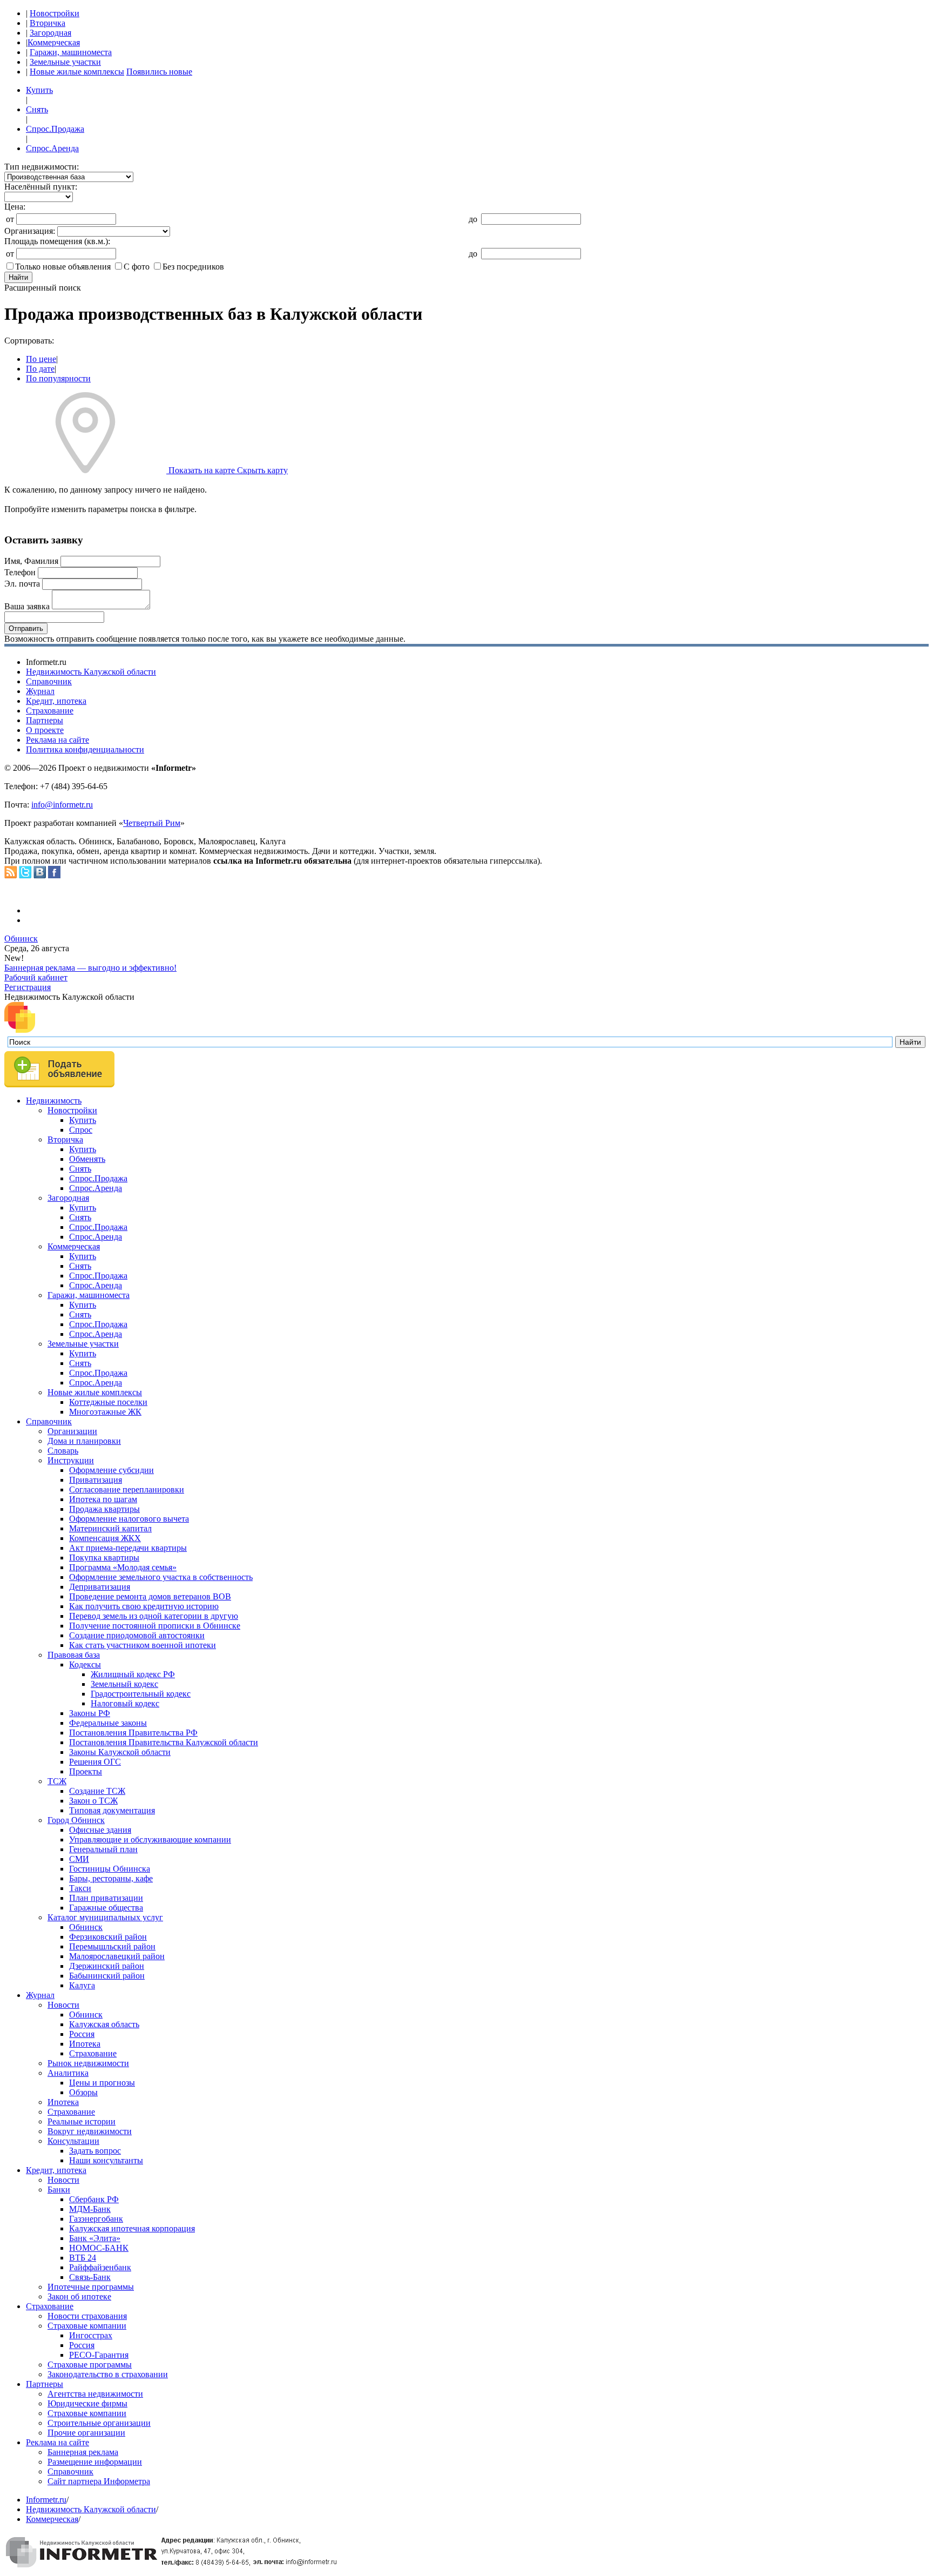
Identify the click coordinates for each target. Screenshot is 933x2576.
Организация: (30, 231)
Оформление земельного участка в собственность (161, 1577)
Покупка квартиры (104, 1558)
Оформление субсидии (111, 1470)
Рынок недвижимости (88, 2063)
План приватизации (106, 1898)
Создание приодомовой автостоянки (137, 1635)
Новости (63, 2005)
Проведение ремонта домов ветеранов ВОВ (150, 1596)
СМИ (79, 1859)
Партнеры (45, 720)
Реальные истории (82, 2121)
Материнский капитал (110, 1528)
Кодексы (85, 1664)
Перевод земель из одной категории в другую (154, 1616)
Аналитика (68, 2073)
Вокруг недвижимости (90, 2131)
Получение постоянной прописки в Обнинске (155, 1626)
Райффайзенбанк (100, 2267)
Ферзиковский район (108, 1937)
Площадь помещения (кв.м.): (57, 241)
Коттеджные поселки (108, 1402)
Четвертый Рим (152, 823)
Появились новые (159, 72)
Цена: (15, 207)
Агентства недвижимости (95, 2394)
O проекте (45, 730)
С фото (137, 267)
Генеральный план (103, 1849)
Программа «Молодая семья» (123, 1567)
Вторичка (48, 23)
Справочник (49, 681)
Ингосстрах (91, 2335)
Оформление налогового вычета (129, 1519)
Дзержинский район (107, 1966)
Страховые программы (90, 2365)
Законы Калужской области (120, 1752)
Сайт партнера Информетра (99, 2481)
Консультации (73, 2141)
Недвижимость (54, 1101)
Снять (37, 109)
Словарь (63, 1451)
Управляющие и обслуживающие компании (150, 1839)
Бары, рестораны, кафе (111, 1878)
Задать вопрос (95, 2151)
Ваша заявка (27, 606)
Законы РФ (90, 1713)
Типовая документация (112, 1810)
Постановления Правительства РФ (133, 1733)
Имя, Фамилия (31, 561)
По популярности (58, 378)
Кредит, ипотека (56, 701)
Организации (72, 1431)
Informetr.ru (46, 2500)
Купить (39, 90)
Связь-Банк (90, 2277)
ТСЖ (57, 1781)
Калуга (82, 1985)
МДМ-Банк (90, 2209)
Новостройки (55, 13)
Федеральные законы (108, 1723)
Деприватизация (100, 1587)
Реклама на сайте (58, 740)
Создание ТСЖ (97, 1791)
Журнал (40, 691)
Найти (18, 277)
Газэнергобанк (96, 2219)
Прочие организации (86, 2433)
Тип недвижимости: (42, 167)
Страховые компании (87, 2326)
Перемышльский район (112, 1946)
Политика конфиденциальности (85, 749)
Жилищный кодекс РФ (133, 1674)
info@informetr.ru (62, 805)
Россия (82, 2034)
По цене (41, 359)
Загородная (50, 33)
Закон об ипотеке (79, 2296)
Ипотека (85, 2044)
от (10, 219)
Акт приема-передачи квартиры (128, 1548)
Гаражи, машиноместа (71, 52)
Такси (80, 1888)
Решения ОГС (95, 1762)
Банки (59, 2190)
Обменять (87, 1159)
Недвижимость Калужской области (91, 672)
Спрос (81, 1130)
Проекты (86, 1771)
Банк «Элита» (95, 2238)
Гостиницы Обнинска (110, 1869)
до (473, 219)
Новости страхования (87, 2316)
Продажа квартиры (104, 1509)
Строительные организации (99, 2423)
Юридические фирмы (87, 2403)
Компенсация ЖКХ (105, 1538)
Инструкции (71, 1460)
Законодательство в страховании (108, 2374)
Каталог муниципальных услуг (105, 1917)
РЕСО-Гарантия (99, 2355)
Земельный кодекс (124, 1684)
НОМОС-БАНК (99, 2248)
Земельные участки (65, 62)
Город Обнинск (76, 1820)
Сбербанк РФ (94, 2199)
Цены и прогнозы (102, 2083)
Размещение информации (95, 2462)
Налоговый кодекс (125, 1703)
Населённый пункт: (41, 187)
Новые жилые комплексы (77, 72)
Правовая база (74, 1655)
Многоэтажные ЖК (105, 1412)
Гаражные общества (106, 1908)
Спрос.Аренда (52, 148)
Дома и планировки (84, 1441)
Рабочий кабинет (36, 977)
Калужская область (104, 2024)
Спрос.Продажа (55, 129)
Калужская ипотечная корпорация (132, 2228)
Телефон (20, 572)
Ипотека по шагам (103, 1499)
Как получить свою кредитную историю (144, 1606)
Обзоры (83, 2092)
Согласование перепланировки (127, 1489)
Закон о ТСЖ (93, 1801)
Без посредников (193, 267)
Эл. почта (22, 584)
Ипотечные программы (91, 2287)
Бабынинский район (107, 1976)
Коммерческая (54, 42)
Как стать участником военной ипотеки (143, 1645)
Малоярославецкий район (117, 1956)
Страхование (50, 711)
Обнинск (21, 939)
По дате (40, 369)
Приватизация (96, 1480)
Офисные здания (100, 1830)
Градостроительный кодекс (141, 1694)
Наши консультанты (106, 2160)
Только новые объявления (63, 267)
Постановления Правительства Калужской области (164, 1742)
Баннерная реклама (83, 2452)
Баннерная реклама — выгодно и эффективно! (90, 968)
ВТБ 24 (83, 2258)
